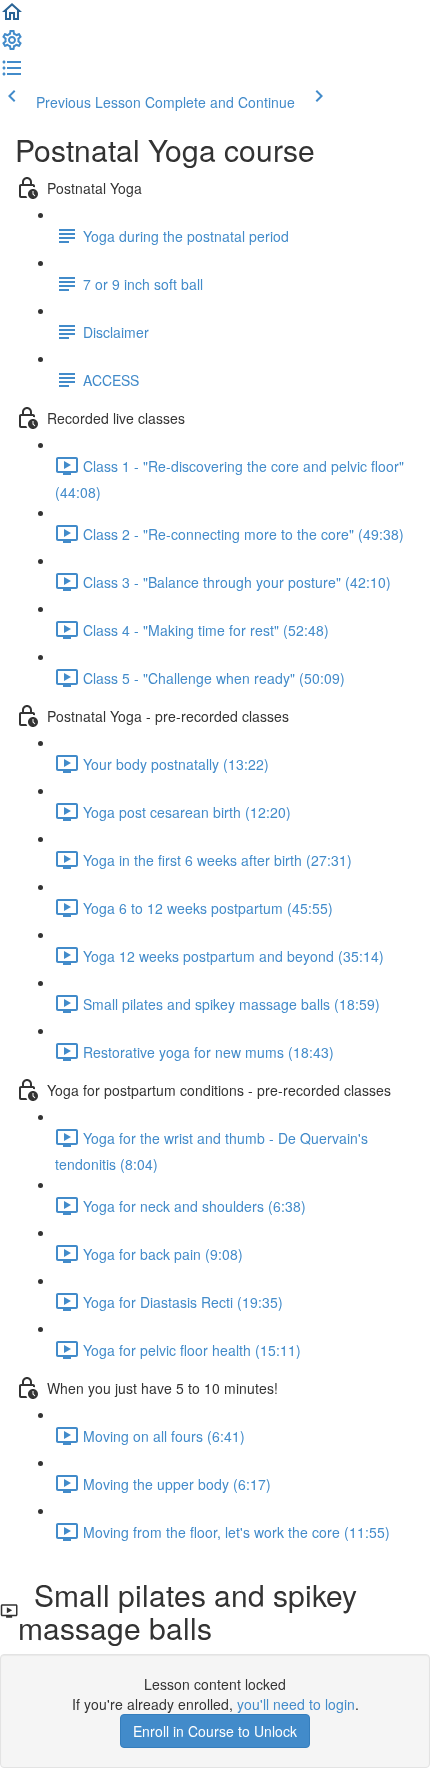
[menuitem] (12, 46)
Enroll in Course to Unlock (215, 1731)
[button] (12, 18)
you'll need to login (296, 1704)
